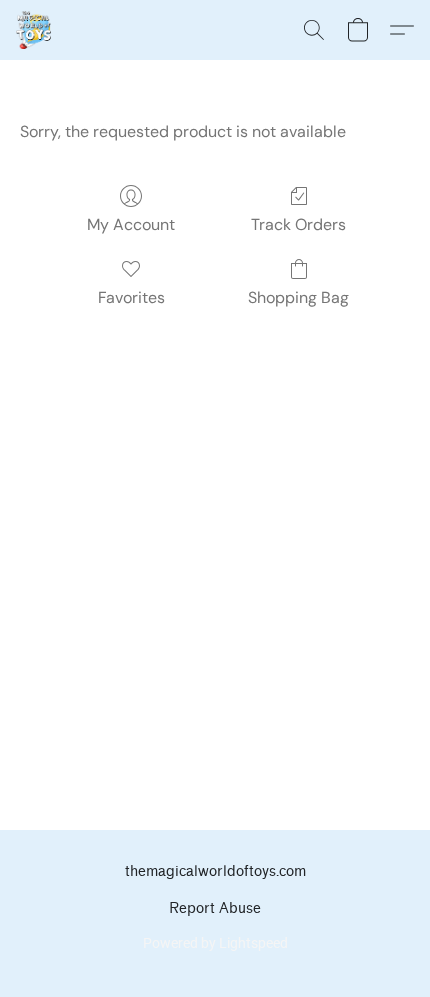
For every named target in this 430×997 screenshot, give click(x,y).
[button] (34, 30)
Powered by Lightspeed (215, 943)
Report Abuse (215, 908)
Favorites (131, 297)
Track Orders (298, 224)
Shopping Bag (298, 297)
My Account (131, 224)
